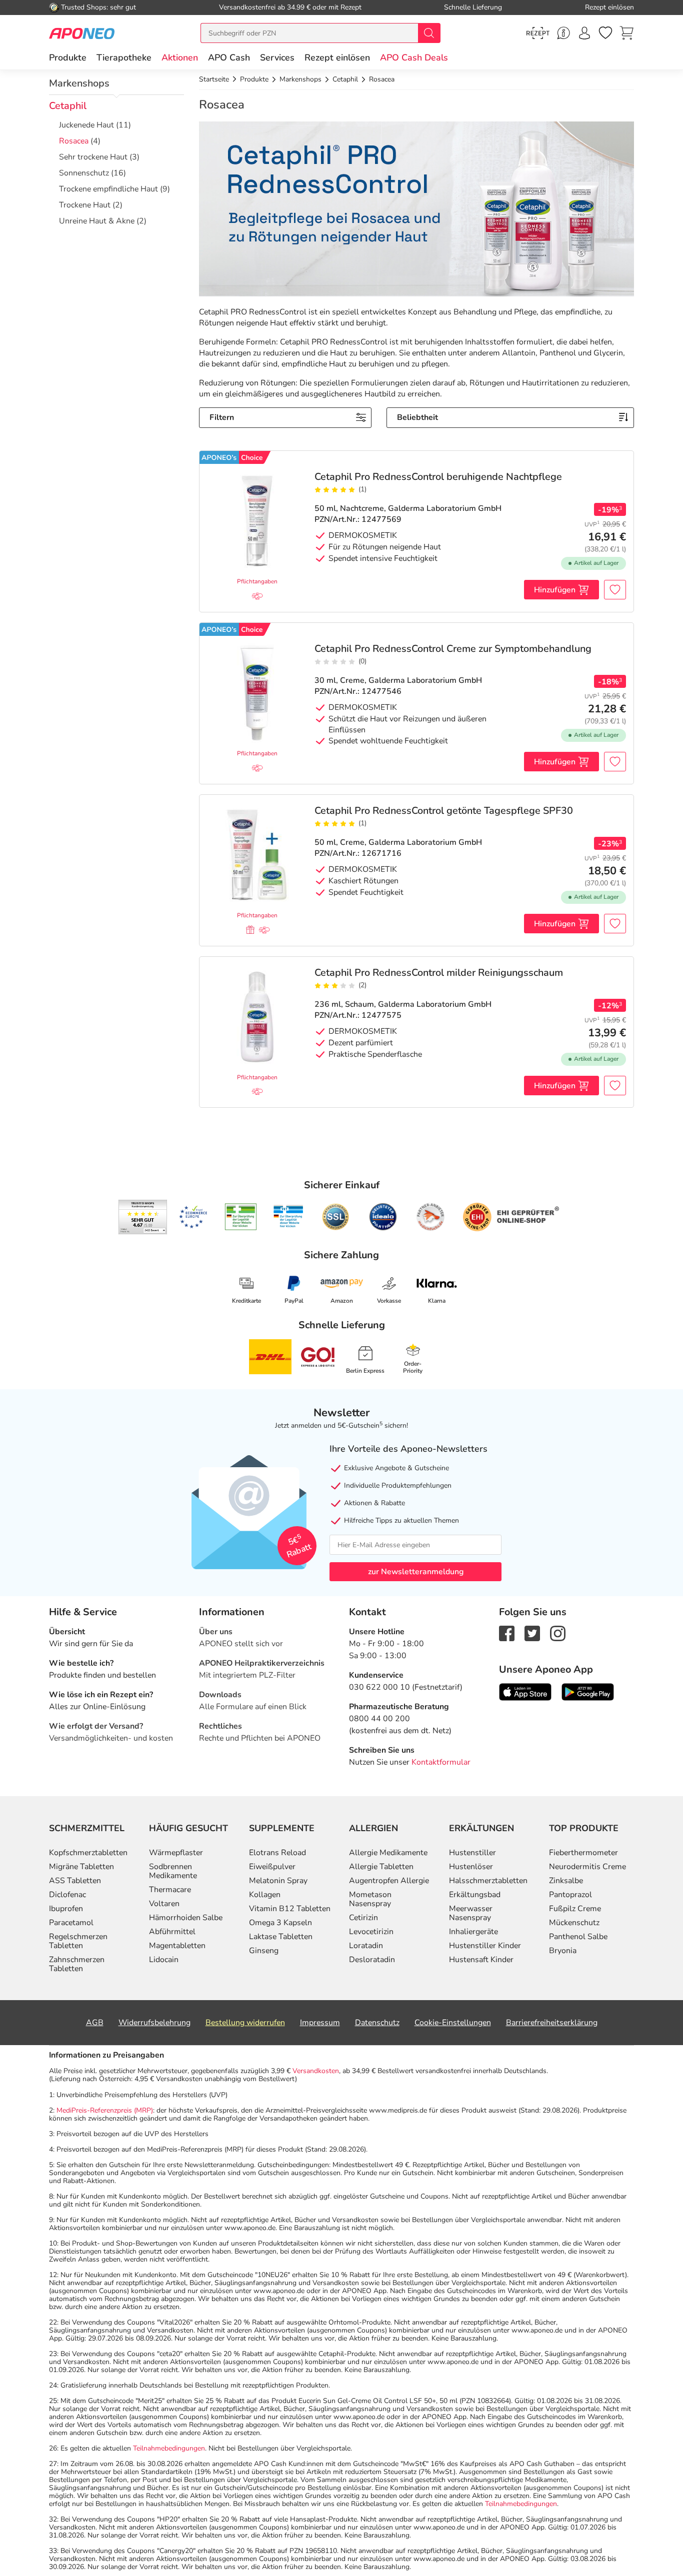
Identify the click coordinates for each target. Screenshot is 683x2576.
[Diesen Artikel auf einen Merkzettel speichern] (615, 590)
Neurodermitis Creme (587, 1867)
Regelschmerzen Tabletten (78, 1941)
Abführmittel (172, 1932)
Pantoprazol (570, 1895)
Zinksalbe (566, 1881)
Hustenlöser (471, 1867)
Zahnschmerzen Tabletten (77, 1964)
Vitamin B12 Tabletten (290, 1909)
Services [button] (277, 57)
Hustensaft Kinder (481, 1960)
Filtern (222, 417)
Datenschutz (377, 2023)
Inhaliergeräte (473, 1932)
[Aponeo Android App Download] (588, 1692)
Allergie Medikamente (388, 1853)
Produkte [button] (68, 57)
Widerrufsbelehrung (154, 2023)
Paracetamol (71, 1923)
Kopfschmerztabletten (88, 1853)
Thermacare (170, 1890)
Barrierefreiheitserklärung (552, 2023)
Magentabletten (177, 1946)
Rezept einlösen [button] (337, 57)
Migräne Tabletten (81, 1867)
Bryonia (563, 1951)
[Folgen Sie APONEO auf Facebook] (507, 1633)
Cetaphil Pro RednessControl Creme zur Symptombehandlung (453, 649)
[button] (180, 57)
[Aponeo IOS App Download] (525, 1692)
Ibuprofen (66, 1909)
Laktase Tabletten (281, 1937)
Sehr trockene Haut (93, 157)
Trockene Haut (85, 205)
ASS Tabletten (75, 1881)
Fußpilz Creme (575, 1909)
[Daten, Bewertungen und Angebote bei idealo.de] (383, 1217)
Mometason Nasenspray (370, 1899)
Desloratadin (372, 1960)
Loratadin (366, 1946)
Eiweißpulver (272, 1867)
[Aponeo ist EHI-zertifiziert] (193, 1217)
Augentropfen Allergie (389, 1881)
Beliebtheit (417, 417)
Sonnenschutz (84, 173)
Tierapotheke (124, 57)
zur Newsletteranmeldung (416, 1572)
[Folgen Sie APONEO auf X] (532, 1633)
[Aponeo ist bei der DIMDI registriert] (241, 1217)
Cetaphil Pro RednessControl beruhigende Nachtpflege (438, 477)
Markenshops (79, 83)
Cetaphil (68, 106)
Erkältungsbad (475, 1895)
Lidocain (164, 1960)
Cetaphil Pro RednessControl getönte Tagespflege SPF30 (444, 811)
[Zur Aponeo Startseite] (82, 33)
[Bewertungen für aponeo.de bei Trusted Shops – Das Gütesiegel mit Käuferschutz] (143, 1217)
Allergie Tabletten (381, 1867)
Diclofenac (67, 1895)
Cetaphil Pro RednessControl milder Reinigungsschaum (439, 973)
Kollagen (265, 1895)
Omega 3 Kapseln (280, 1923)
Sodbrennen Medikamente (173, 1871)
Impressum (320, 2023)
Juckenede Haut (86, 125)
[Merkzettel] (605, 33)
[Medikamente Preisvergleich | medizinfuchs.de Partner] (430, 1217)
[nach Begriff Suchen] (429, 33)
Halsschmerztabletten (488, 1881)
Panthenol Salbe (578, 1937)
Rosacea (74, 141)
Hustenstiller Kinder (485, 1946)
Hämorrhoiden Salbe (186, 1918)
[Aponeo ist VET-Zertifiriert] (288, 1217)
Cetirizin (363, 1918)
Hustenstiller (472, 1853)
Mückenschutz (574, 1923)
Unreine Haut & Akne (97, 221)
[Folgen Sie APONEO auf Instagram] (558, 1633)
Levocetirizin (371, 1932)
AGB (95, 2023)
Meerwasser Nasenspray (471, 1913)
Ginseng (264, 1951)
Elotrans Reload (277, 1853)
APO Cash (229, 57)
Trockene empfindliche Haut (108, 189)
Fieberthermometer (583, 1853)
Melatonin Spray (278, 1881)
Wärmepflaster (176, 1853)
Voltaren (164, 1904)
